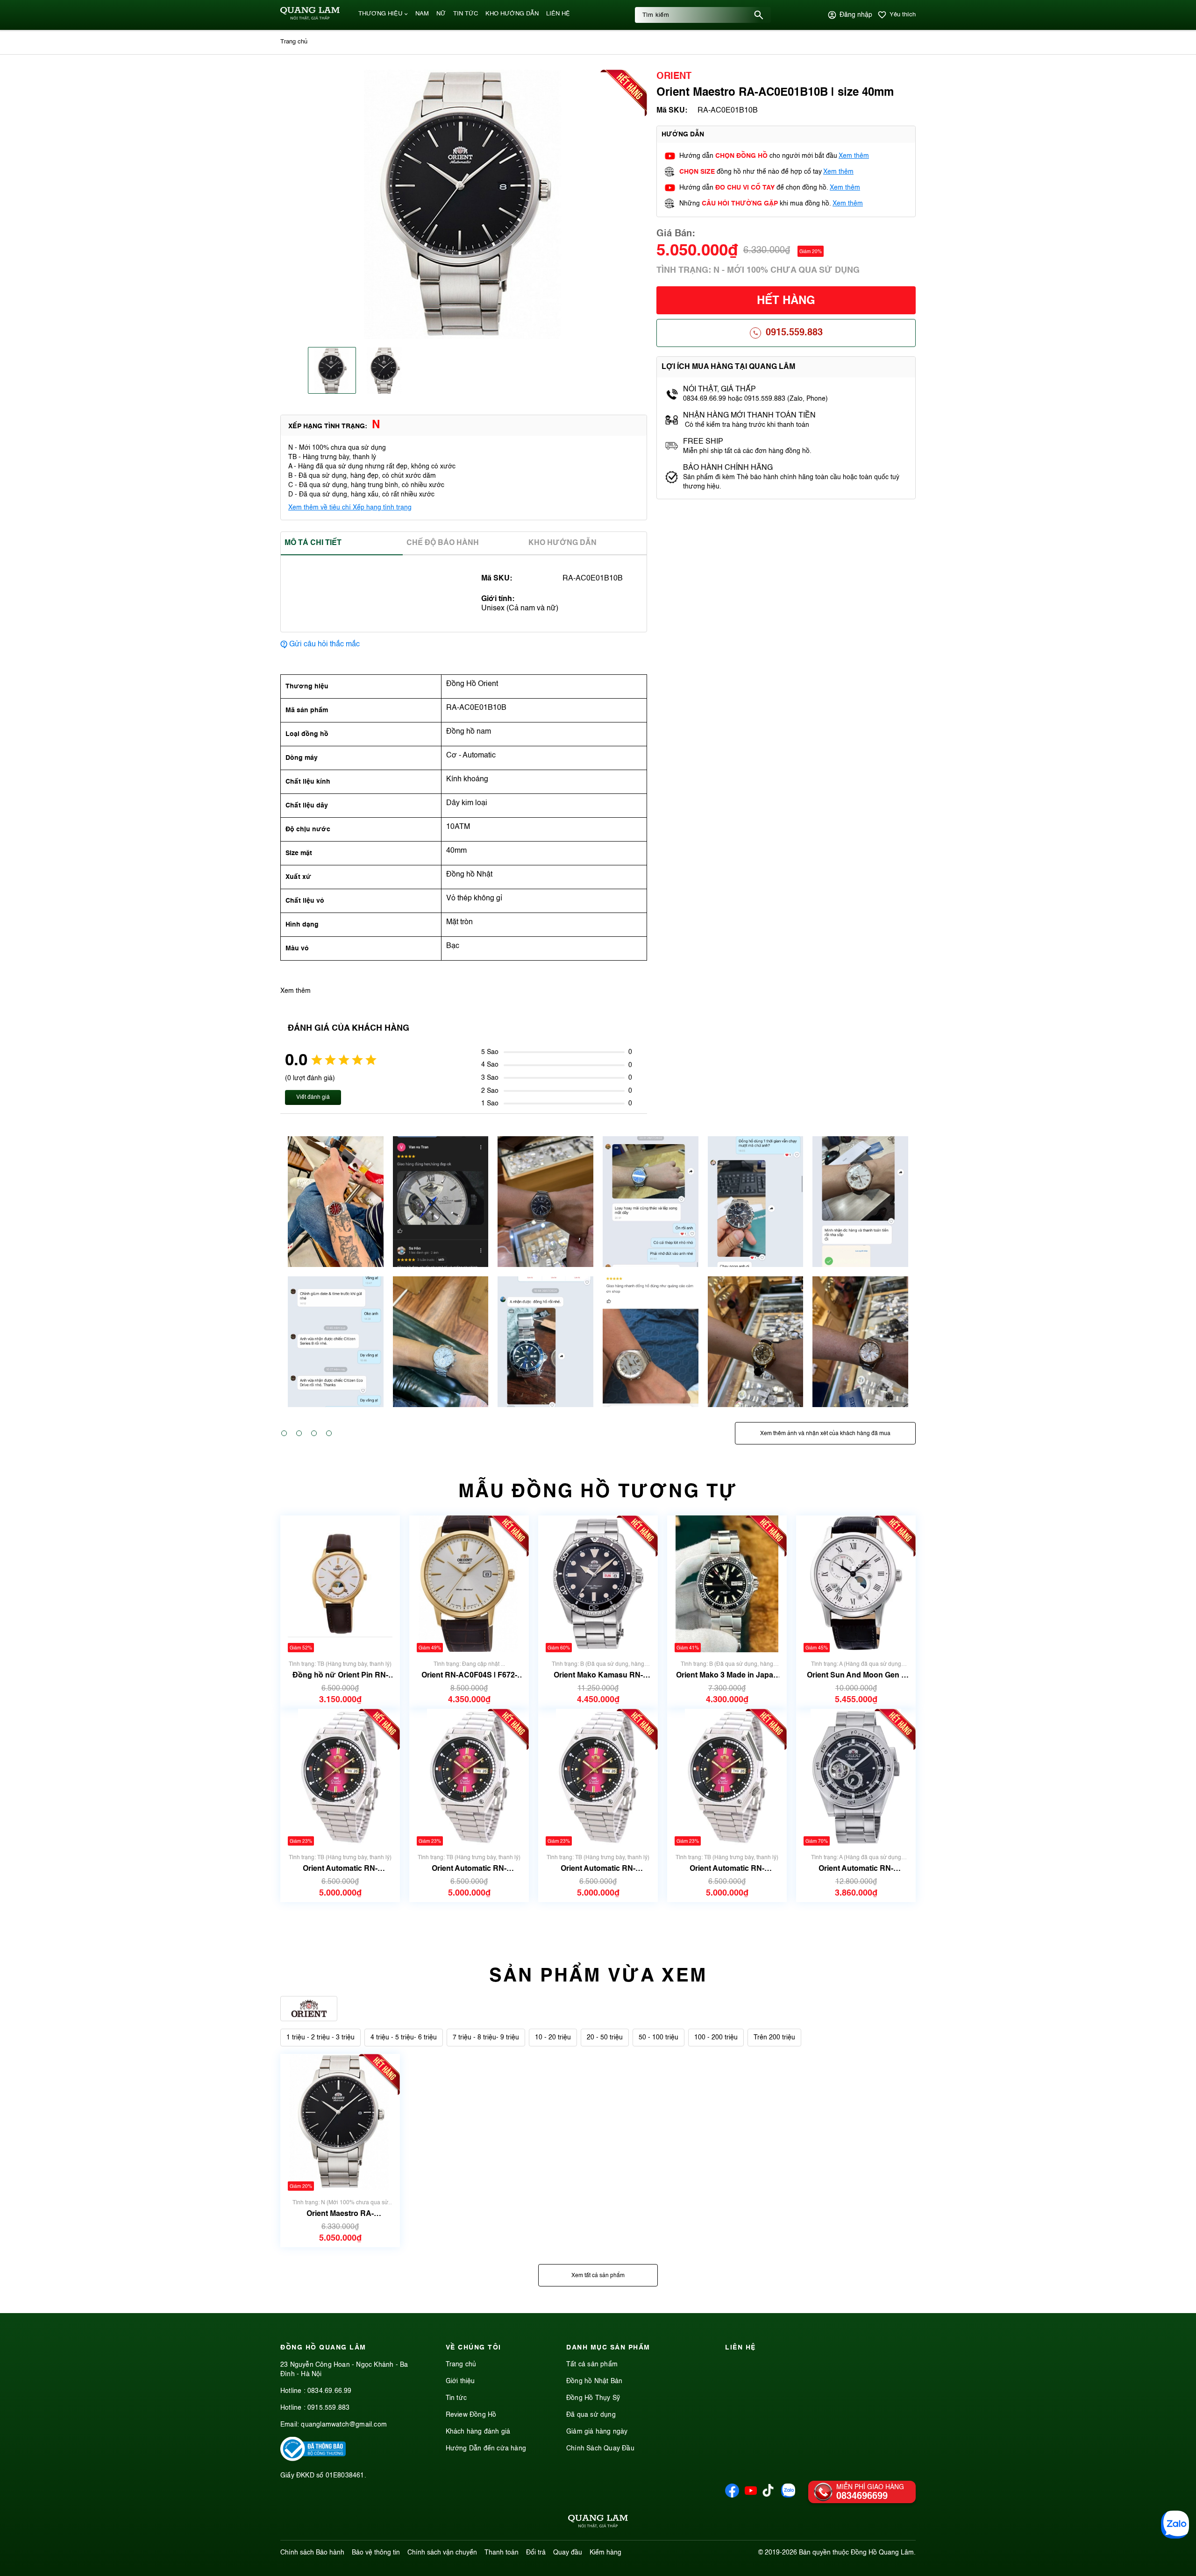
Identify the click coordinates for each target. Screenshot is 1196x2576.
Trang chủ (461, 2364)
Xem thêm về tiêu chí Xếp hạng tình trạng (350, 508)
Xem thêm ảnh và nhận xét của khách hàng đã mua (825, 1434)
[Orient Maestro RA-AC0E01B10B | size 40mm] (340, 2122)
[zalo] (788, 2496)
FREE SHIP (703, 442)
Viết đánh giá (313, 1097)
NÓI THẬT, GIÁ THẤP (719, 389)
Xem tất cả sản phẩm (598, 2276)
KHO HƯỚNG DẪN (512, 14)
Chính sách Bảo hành (312, 2553)
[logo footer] (598, 2523)
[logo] (310, 18)
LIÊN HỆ (558, 14)
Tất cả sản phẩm (592, 2364)
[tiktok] (768, 2495)
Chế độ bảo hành (443, 543)
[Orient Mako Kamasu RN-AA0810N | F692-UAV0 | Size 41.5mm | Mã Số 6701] (598, 1584)
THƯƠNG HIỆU (380, 14)
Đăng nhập (856, 15)
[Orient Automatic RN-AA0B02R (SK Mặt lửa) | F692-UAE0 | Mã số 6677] (340, 1777)
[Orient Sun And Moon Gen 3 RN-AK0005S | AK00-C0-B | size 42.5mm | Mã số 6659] (856, 1584)
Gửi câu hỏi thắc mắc (324, 644)
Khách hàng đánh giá (478, 2432)
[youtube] (751, 2496)
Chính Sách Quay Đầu (600, 2449)
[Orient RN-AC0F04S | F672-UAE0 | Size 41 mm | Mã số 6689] (469, 1584)
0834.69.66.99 (330, 2391)
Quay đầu (568, 2553)
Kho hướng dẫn (562, 543)
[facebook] (732, 2496)
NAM (422, 14)
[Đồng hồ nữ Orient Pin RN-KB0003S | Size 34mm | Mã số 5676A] (340, 1584)
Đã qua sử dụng (591, 2415)
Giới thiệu (460, 2381)
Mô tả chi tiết (313, 543)
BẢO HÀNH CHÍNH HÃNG (729, 468)
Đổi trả (536, 2553)
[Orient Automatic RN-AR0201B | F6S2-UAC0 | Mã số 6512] (856, 1777)
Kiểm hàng (605, 2553)
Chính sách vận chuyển (442, 2553)
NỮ (441, 14)
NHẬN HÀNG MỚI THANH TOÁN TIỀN (749, 416)
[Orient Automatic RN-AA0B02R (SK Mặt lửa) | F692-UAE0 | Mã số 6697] (727, 1777)
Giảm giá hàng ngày (597, 2432)
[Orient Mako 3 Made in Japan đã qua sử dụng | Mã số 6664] (727, 1584)
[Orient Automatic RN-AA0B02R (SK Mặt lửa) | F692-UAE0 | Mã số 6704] (598, 1777)
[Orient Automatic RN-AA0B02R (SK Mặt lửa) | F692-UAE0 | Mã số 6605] (469, 1777)
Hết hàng (786, 301)
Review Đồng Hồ (471, 2415)
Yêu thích (903, 15)
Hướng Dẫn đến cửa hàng (486, 2449)
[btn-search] (759, 15)
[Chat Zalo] (1175, 2525)
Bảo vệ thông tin (376, 2553)
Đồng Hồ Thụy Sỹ (593, 2398)
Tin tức (456, 2398)
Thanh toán (502, 2553)
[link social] (313, 2459)
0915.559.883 (794, 333)
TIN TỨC (466, 14)
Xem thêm (854, 156)
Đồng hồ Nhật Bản (594, 2381)
